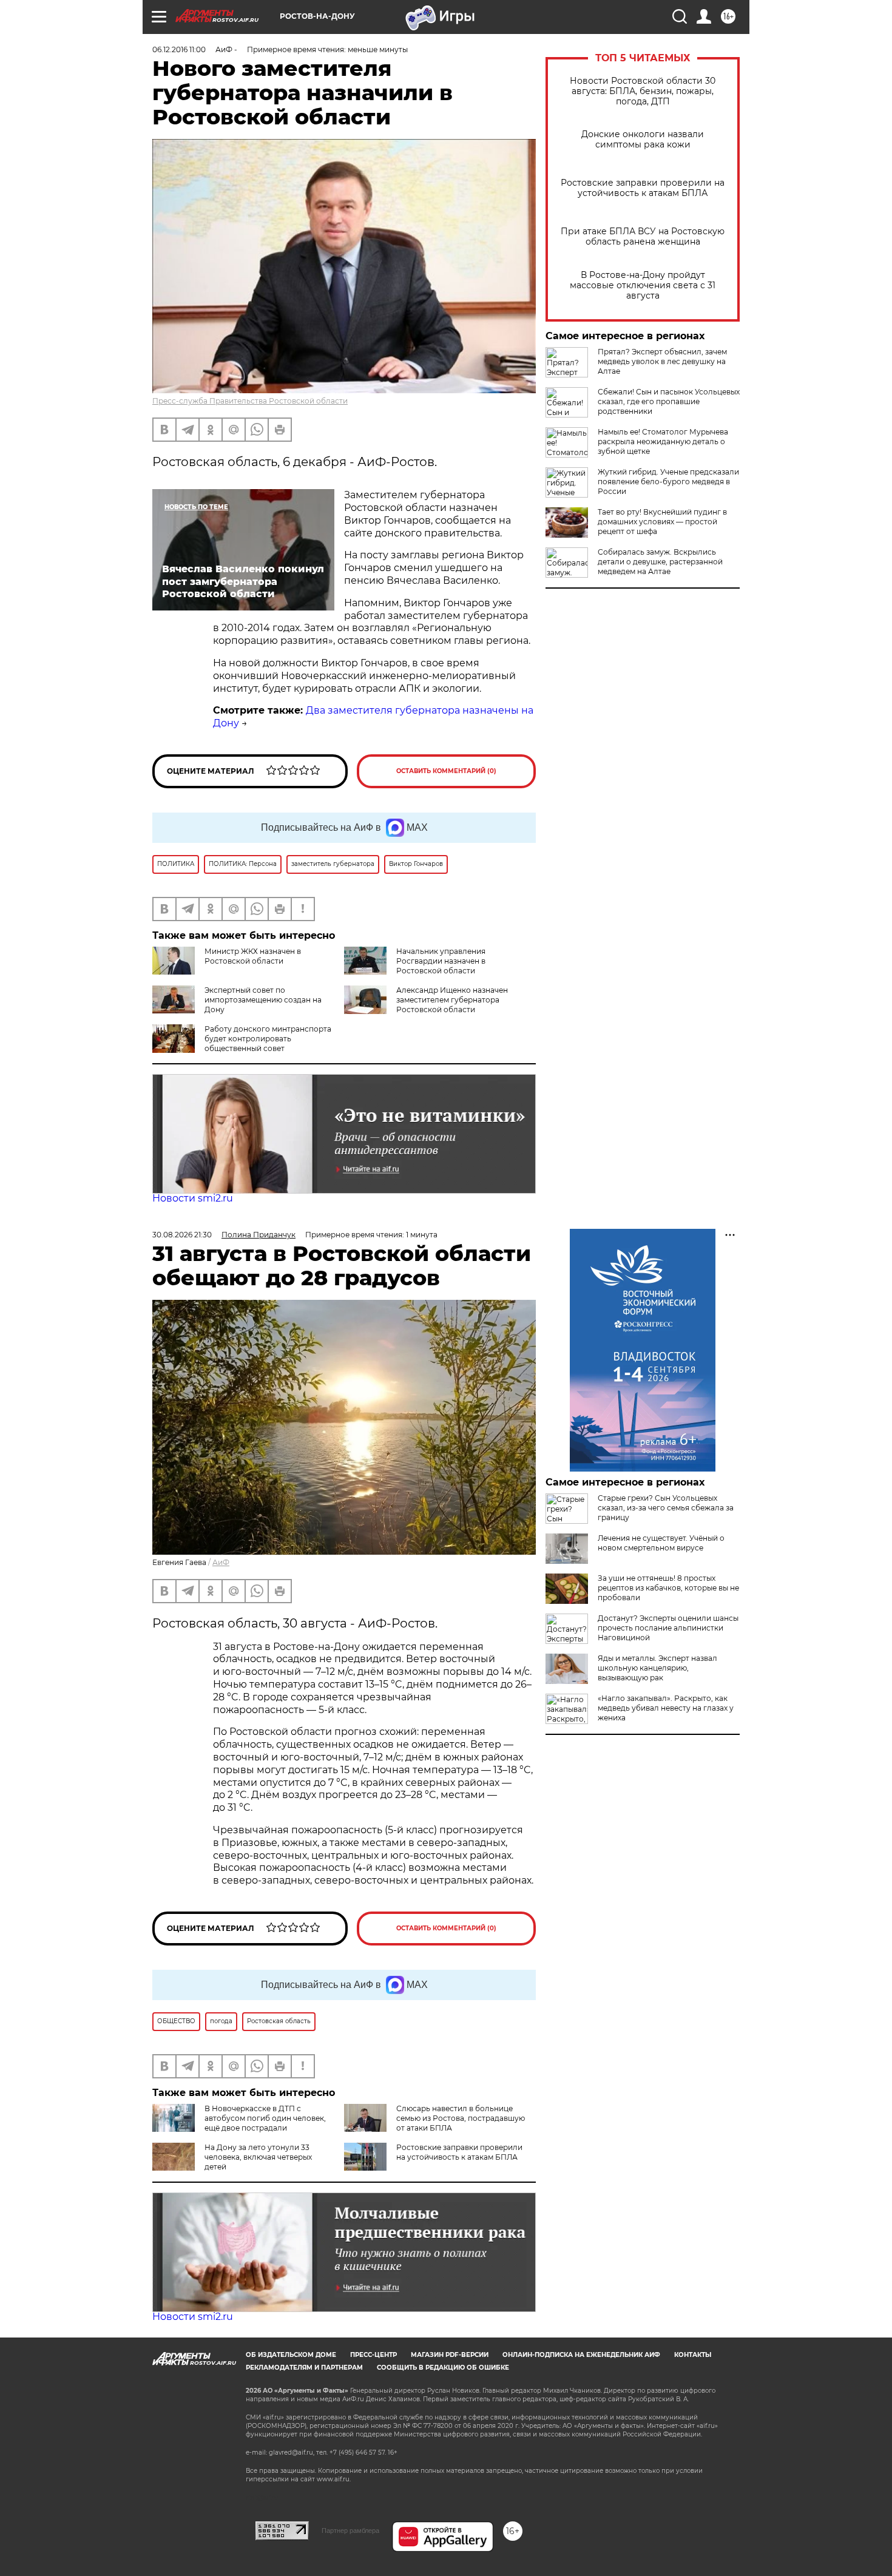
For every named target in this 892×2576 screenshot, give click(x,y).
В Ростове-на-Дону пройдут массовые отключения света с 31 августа (643, 286)
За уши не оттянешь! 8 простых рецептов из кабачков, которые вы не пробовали (668, 1588)
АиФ (221, 1562)
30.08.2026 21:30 (182, 1235)
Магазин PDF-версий (450, 2355)
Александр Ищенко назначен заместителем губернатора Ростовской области (452, 1000)
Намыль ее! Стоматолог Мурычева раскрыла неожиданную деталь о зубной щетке (663, 441)
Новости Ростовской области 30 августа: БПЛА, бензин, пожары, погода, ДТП (643, 91)
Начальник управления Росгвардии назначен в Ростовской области (441, 961)
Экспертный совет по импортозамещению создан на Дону (263, 1000)
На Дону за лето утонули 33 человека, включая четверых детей (258, 2157)
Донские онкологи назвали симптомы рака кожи (643, 140)
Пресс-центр (373, 2355)
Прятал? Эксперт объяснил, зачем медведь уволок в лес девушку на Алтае (662, 361)
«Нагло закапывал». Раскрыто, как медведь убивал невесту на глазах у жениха (666, 1708)
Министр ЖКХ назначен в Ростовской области (253, 956)
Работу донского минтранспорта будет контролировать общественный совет (268, 1039)
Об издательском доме (291, 2355)
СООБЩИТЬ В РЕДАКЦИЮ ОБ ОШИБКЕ (443, 2368)
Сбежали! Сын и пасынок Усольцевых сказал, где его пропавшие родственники (669, 401)
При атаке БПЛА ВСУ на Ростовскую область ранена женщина (643, 237)
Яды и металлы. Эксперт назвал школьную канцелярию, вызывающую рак (657, 1668)
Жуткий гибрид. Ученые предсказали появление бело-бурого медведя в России (668, 482)
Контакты (693, 2355)
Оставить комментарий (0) (446, 771)
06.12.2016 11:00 (179, 49)
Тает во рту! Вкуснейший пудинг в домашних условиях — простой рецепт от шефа (662, 522)
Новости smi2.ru (193, 1198)
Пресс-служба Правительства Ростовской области (250, 401)
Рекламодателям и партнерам (304, 2368)
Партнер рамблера (350, 2530)
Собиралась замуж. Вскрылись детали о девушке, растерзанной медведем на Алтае (660, 562)
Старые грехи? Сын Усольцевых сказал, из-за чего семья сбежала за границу (666, 1508)
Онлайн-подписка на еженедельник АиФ (581, 2355)
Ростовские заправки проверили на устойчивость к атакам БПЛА (643, 188)
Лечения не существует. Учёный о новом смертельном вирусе (661, 1543)
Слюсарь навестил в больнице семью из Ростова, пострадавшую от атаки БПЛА (461, 2118)
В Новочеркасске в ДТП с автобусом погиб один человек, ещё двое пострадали (265, 2118)
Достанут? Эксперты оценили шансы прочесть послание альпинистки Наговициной (668, 1628)
